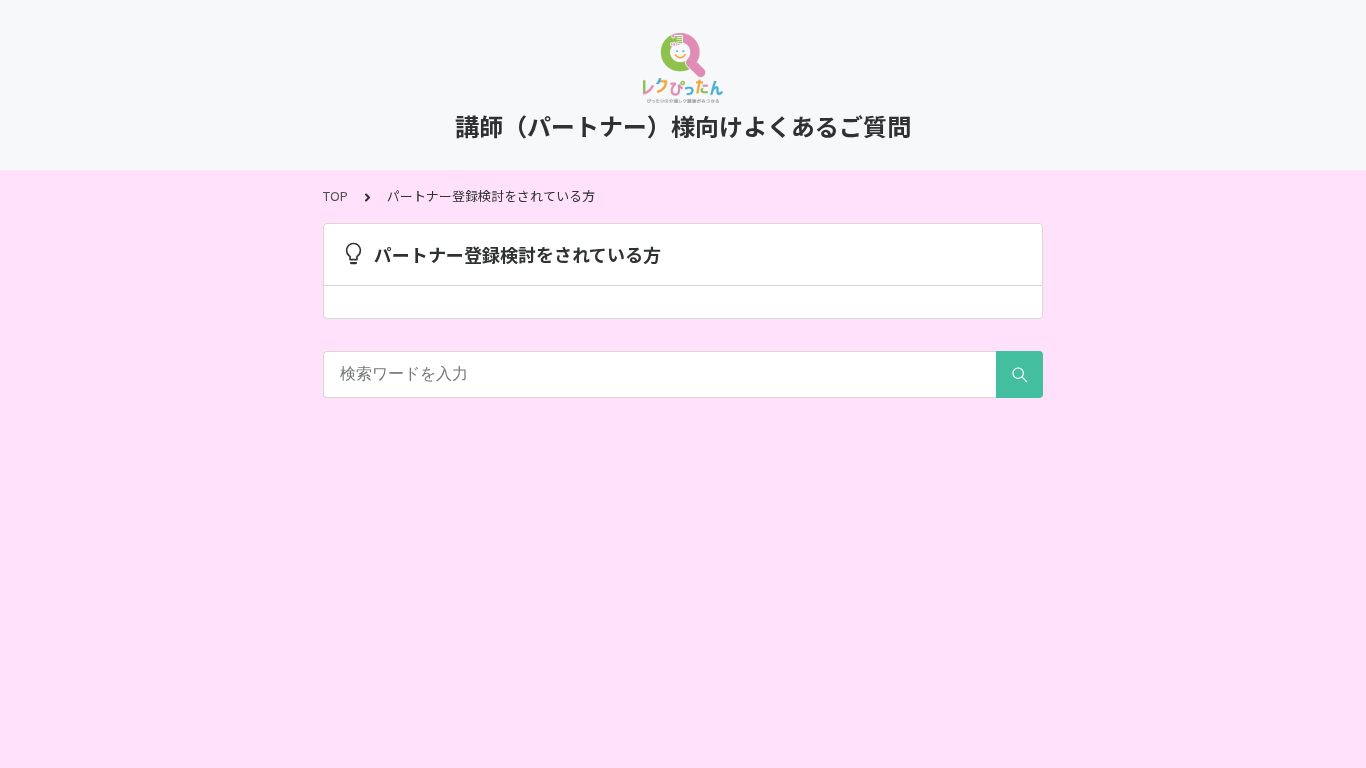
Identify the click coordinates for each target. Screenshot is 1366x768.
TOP (335, 195)
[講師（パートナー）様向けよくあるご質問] (683, 68)
